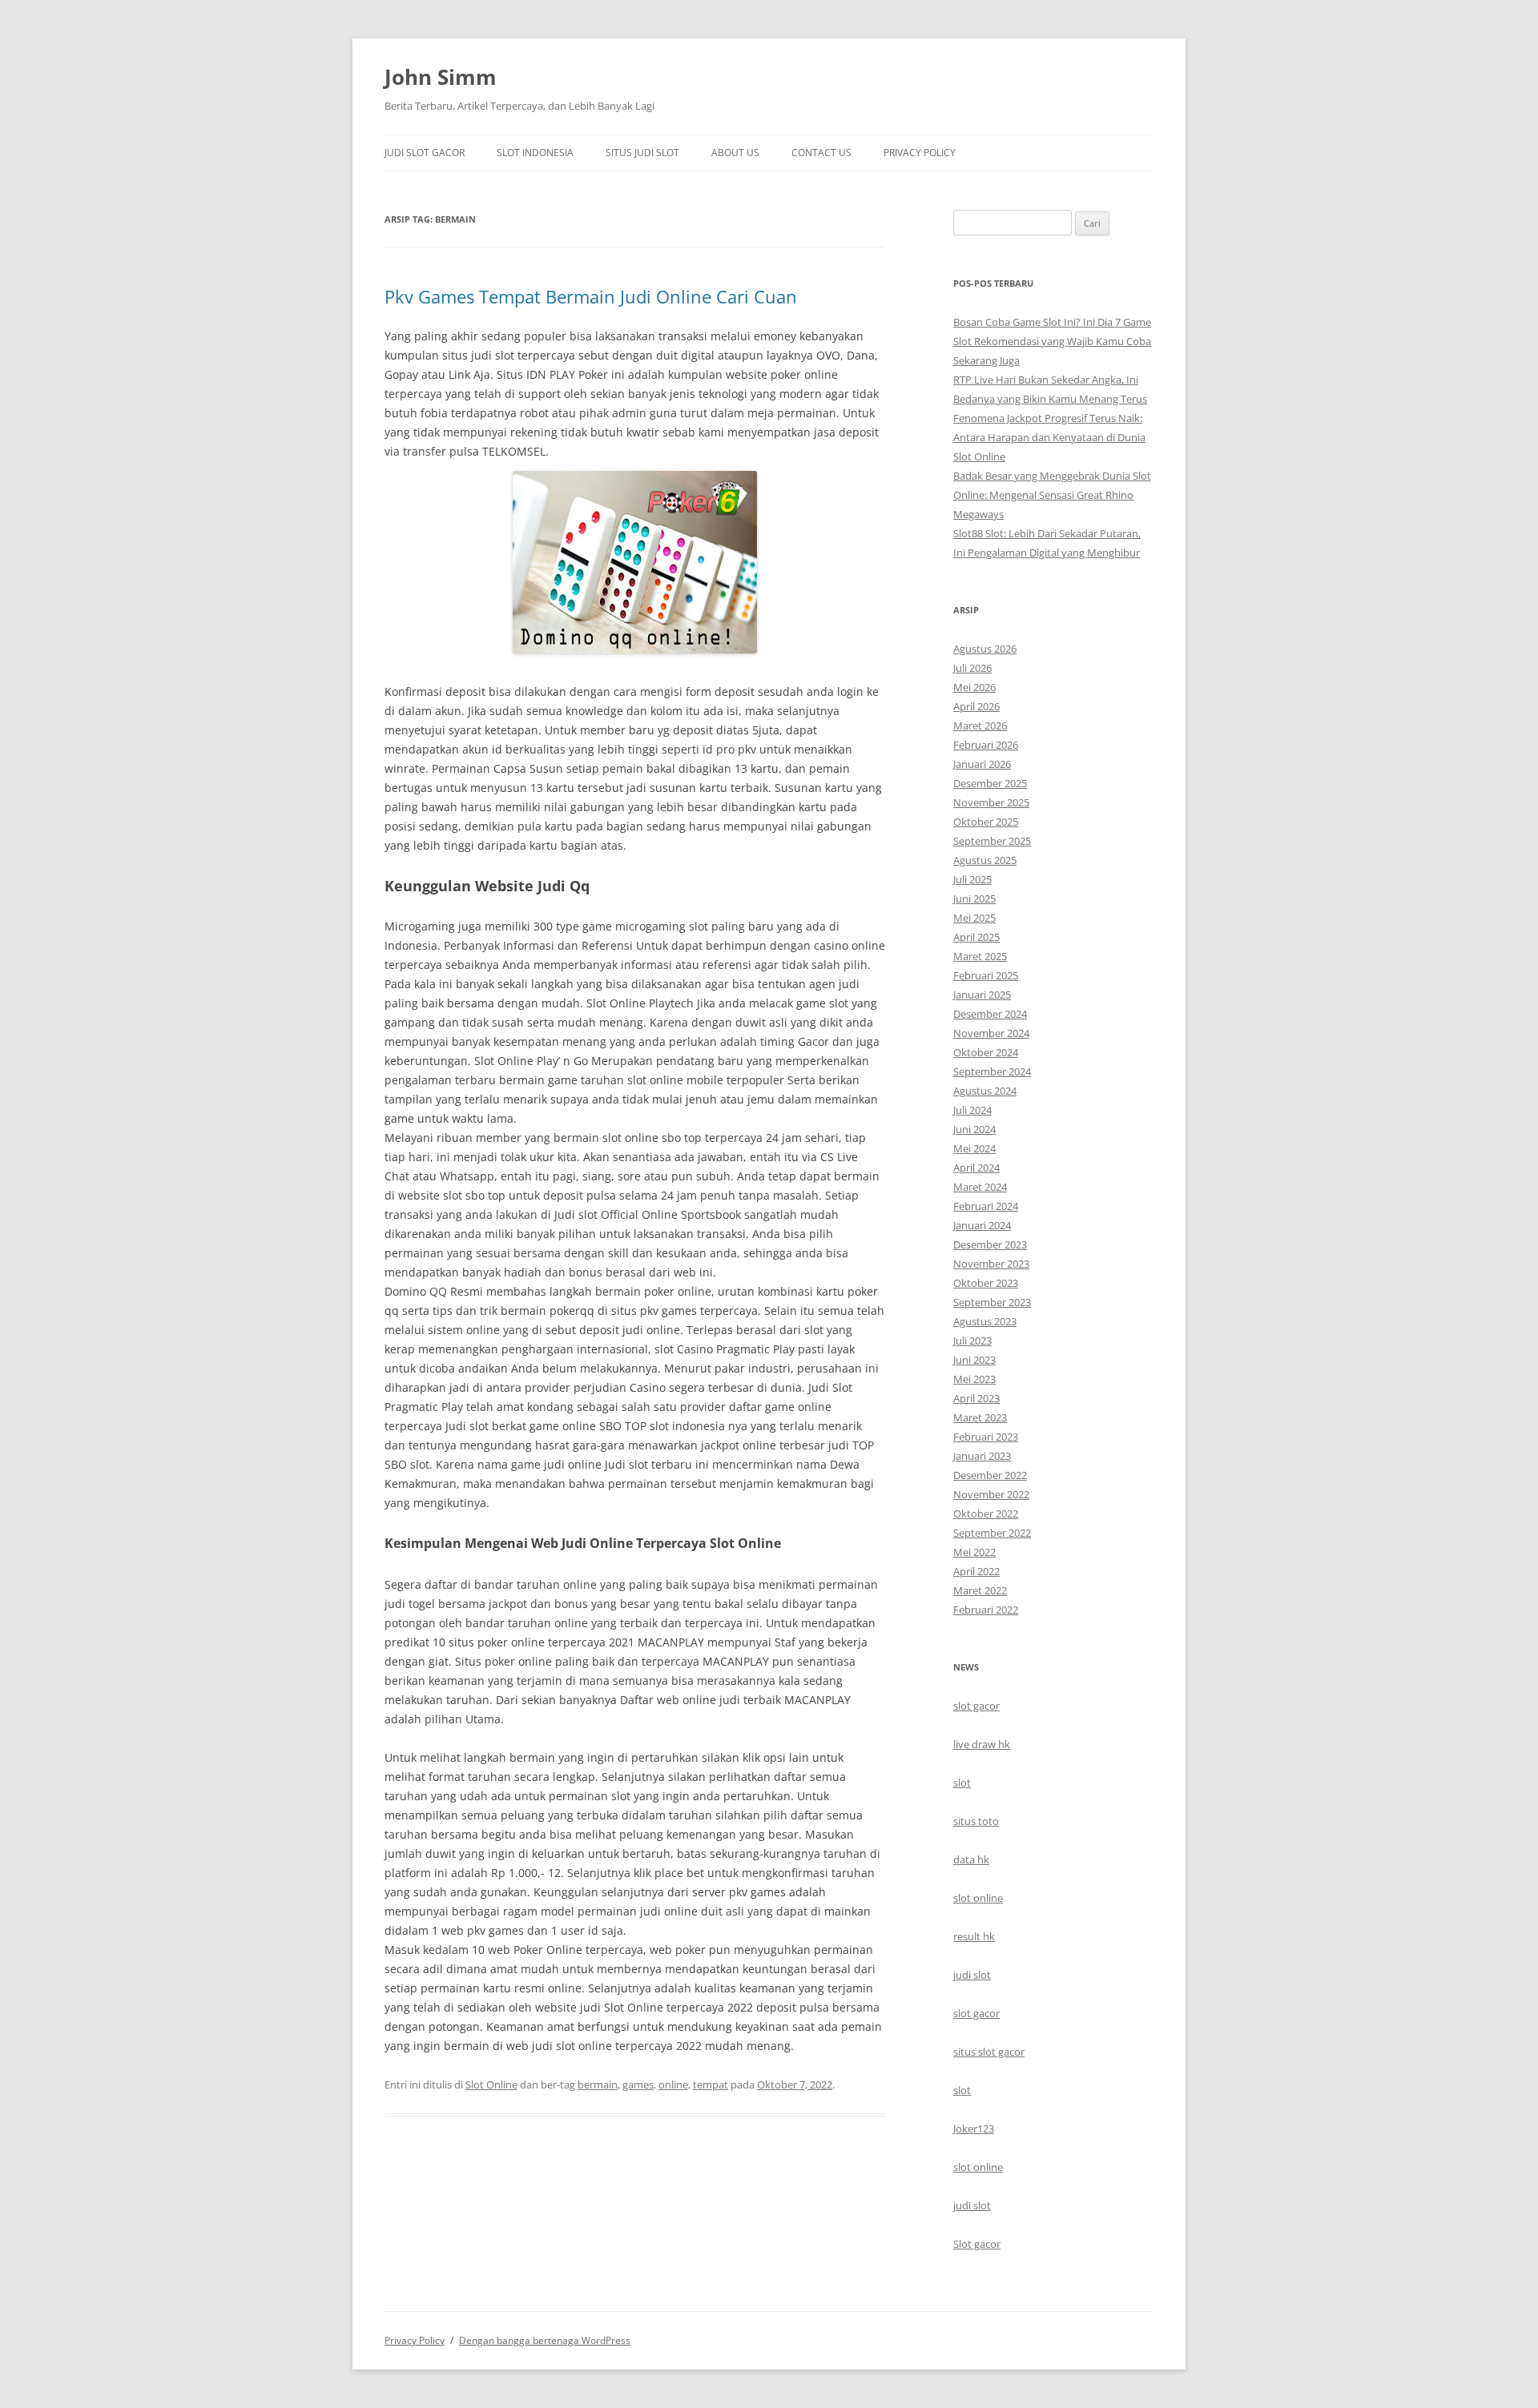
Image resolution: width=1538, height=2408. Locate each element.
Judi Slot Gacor (425, 153)
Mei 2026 (974, 687)
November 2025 (991, 802)
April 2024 (976, 1168)
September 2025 (992, 841)
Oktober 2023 (986, 1283)
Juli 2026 (972, 668)
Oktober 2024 (986, 1052)
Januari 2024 (982, 1225)
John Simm (441, 77)
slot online (978, 1898)
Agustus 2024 (985, 1091)
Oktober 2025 (986, 822)
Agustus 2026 (985, 649)
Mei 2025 (974, 918)
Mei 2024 (974, 1148)
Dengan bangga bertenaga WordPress (545, 2340)
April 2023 (976, 1398)
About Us (735, 153)
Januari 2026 (982, 764)
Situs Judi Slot (642, 153)
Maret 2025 (980, 956)
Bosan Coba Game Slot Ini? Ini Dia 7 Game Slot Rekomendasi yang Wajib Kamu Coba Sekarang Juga (1052, 341)
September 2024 (992, 1071)
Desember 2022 (990, 1475)
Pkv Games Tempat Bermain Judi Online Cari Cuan (591, 296)
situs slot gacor (989, 2052)
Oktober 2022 (986, 1514)
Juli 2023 (972, 1341)
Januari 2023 (982, 1456)
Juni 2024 (974, 1129)
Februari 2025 (986, 975)
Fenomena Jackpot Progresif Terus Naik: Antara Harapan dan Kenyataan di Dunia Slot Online (1049, 437)
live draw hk (982, 1744)
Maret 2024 (980, 1187)
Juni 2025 (974, 898)
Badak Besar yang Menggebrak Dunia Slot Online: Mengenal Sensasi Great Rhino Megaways (1052, 495)
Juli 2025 (972, 879)
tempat (711, 2084)
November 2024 (991, 1033)
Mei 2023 (974, 1379)
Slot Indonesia (535, 153)
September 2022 (992, 1533)
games (638, 2084)
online (673, 2084)
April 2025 (976, 937)
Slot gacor (977, 2244)
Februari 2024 (986, 1206)
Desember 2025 (990, 783)
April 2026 (976, 706)
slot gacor (976, 1706)
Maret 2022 (980, 1590)
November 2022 (991, 1494)
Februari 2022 (986, 1610)
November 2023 (991, 1264)
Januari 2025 (982, 995)
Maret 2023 (980, 1417)
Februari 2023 (986, 1437)
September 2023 (992, 1302)
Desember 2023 (990, 1244)
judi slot (972, 1975)
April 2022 (976, 1571)
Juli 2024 (972, 1110)
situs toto (976, 1821)
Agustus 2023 (985, 1321)
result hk (974, 1936)
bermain (598, 2084)
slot (962, 1783)
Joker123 (974, 2129)
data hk (971, 1859)
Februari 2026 (986, 745)
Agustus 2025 (985, 860)
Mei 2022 (974, 1552)
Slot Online (491, 2084)
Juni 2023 (974, 1360)
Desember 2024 (990, 1014)
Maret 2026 (980, 726)
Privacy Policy (920, 153)
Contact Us (821, 153)
